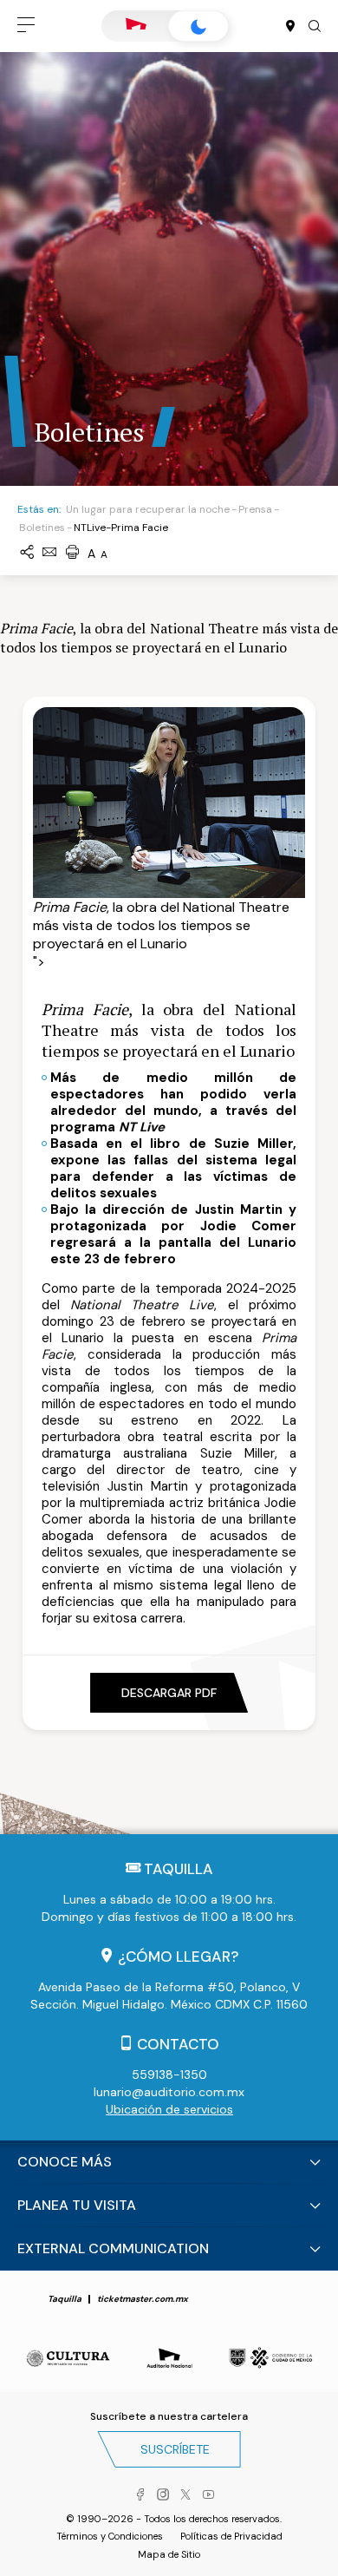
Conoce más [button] (65, 2162)
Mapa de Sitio (169, 2554)
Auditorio (136, 26)
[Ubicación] (290, 27)
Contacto (178, 2044)
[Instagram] (163, 2495)
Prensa (255, 509)
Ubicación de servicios (169, 2109)
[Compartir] (27, 553)
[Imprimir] (72, 553)
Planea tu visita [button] (77, 2205)
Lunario (198, 26)
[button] (26, 26)
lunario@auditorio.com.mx (169, 2092)
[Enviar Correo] (49, 553)
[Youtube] (208, 2495)
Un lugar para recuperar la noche (148, 509)
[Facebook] (140, 2495)
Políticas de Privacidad (231, 2536)
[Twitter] (185, 2495)
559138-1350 (169, 2075)
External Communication (113, 2248)
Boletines (42, 528)
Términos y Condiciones (110, 2536)
